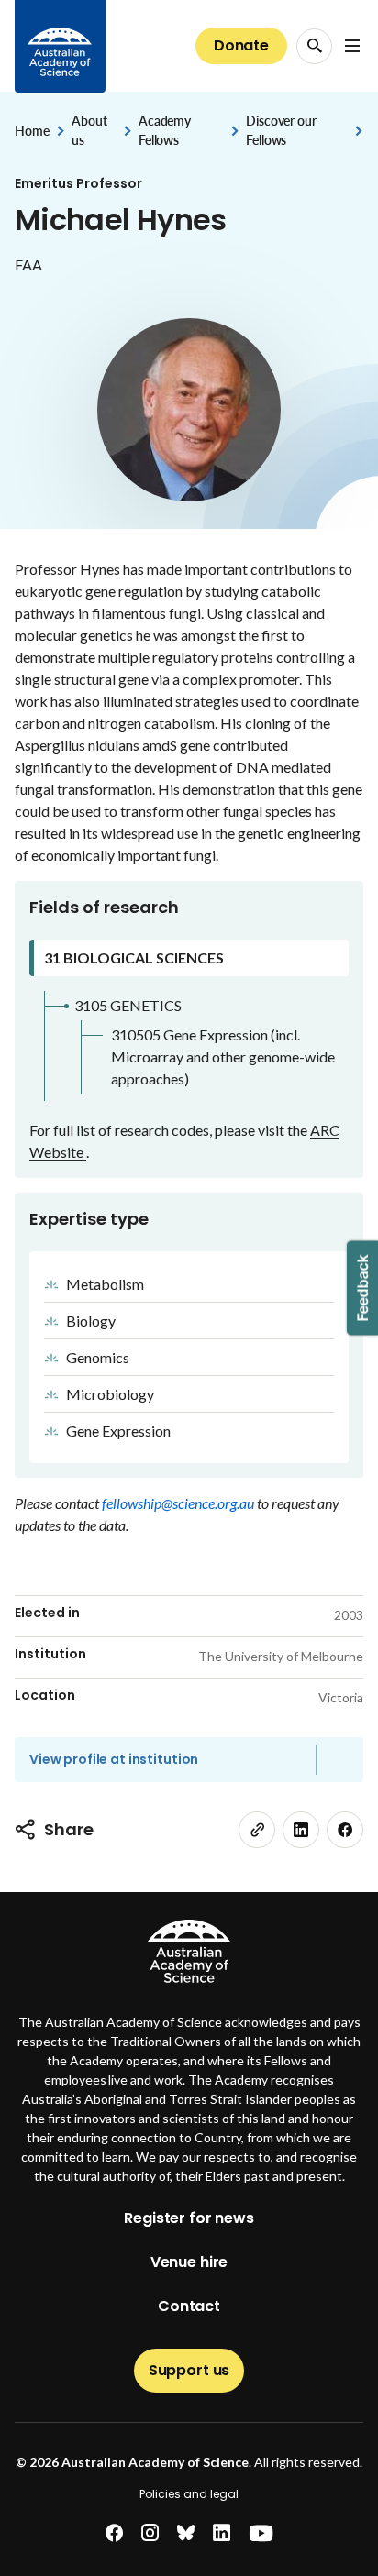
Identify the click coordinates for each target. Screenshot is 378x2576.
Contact (189, 2306)
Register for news (189, 2218)
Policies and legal (189, 2494)
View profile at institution (114, 1759)
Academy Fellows (165, 130)
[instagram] (150, 2533)
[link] (257, 1830)
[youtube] (261, 2533)
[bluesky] (186, 2533)
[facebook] (345, 1830)
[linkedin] (301, 1830)
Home (32, 131)
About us (89, 130)
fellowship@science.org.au (179, 1503)
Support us (189, 2370)
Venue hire (189, 2262)
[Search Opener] (314, 46)
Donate (241, 45)
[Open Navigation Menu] (352, 46)
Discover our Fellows (281, 130)
